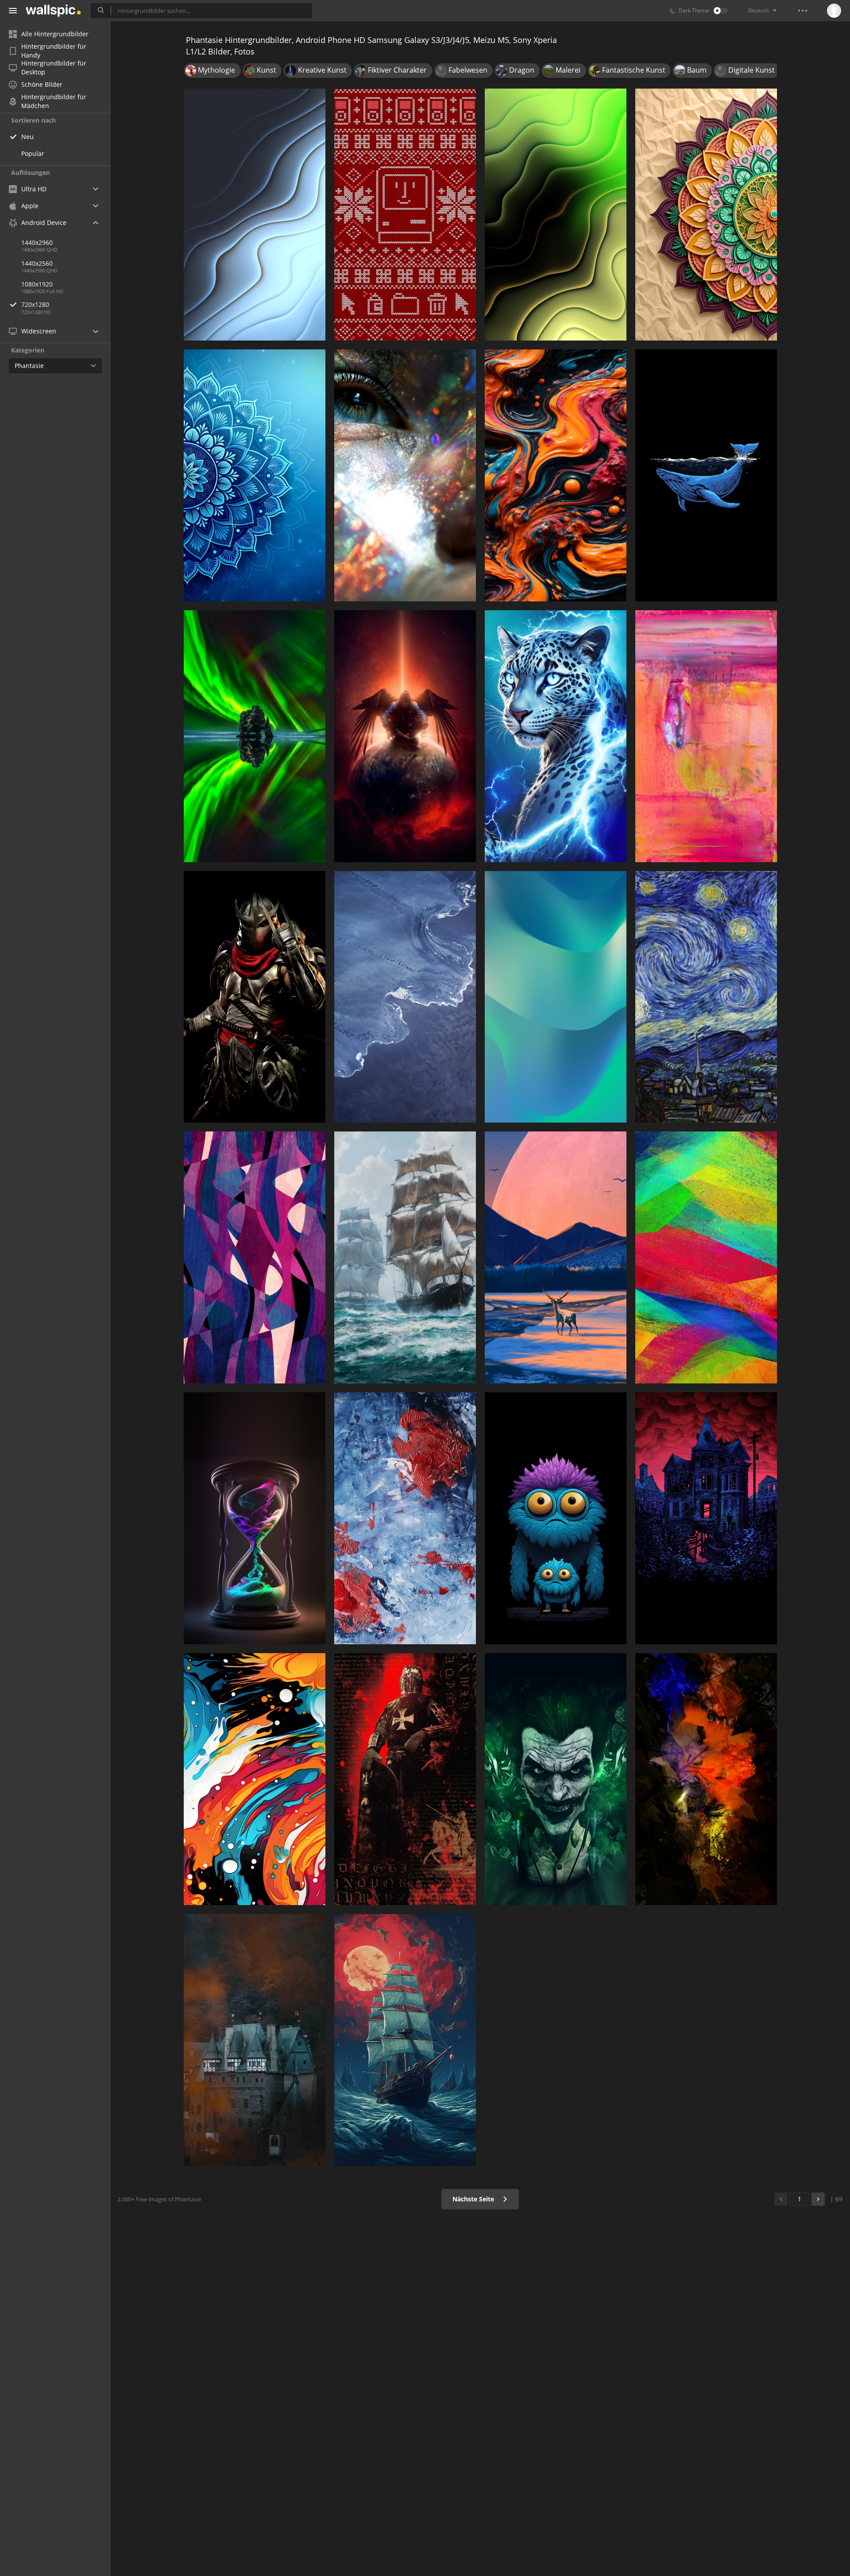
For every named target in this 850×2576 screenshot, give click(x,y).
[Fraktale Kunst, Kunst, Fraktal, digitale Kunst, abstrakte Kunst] (556, 215)
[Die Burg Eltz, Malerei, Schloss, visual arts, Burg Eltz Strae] (255, 2040)
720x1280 (35, 304)
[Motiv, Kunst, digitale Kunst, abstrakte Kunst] (255, 1257)
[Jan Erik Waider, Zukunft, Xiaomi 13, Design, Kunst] (405, 997)
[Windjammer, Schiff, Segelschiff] (405, 1257)
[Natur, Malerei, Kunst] (556, 1257)
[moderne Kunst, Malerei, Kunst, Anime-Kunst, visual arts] (706, 1257)
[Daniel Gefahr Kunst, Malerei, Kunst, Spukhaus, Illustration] (706, 1518)
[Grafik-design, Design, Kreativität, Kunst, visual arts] (405, 215)
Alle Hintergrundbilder (55, 34)
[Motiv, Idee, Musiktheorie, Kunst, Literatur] (706, 215)
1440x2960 (37, 242)
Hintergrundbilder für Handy (54, 51)
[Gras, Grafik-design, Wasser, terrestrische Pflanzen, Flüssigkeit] (255, 736)
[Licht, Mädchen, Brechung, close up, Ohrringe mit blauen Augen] (405, 475)
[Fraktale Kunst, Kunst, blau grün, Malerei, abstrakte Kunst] (556, 997)
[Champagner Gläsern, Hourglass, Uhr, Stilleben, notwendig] (255, 1518)
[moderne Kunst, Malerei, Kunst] (405, 1518)
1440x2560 (37, 263)
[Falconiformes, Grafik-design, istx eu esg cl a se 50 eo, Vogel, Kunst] (405, 736)
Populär (33, 153)
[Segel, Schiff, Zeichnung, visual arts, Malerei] (405, 2040)
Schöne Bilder (42, 84)
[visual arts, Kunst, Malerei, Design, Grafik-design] (255, 1779)
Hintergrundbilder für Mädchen (54, 101)
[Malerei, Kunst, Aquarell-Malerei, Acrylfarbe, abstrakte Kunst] (706, 736)
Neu (27, 137)
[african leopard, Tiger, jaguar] (556, 736)
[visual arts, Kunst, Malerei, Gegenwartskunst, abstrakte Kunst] (556, 475)
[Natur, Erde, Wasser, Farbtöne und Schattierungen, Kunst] (706, 1779)
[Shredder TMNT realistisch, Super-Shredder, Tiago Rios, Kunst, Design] (255, 997)
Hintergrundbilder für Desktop (54, 68)
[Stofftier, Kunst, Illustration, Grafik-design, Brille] (556, 1518)
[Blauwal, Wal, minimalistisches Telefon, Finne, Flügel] (706, 475)
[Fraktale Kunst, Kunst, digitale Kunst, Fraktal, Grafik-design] (255, 475)
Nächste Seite (474, 2199)
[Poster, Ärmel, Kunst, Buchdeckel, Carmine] (405, 1779)
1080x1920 (37, 284)
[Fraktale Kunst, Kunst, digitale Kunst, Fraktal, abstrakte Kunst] (255, 215)
